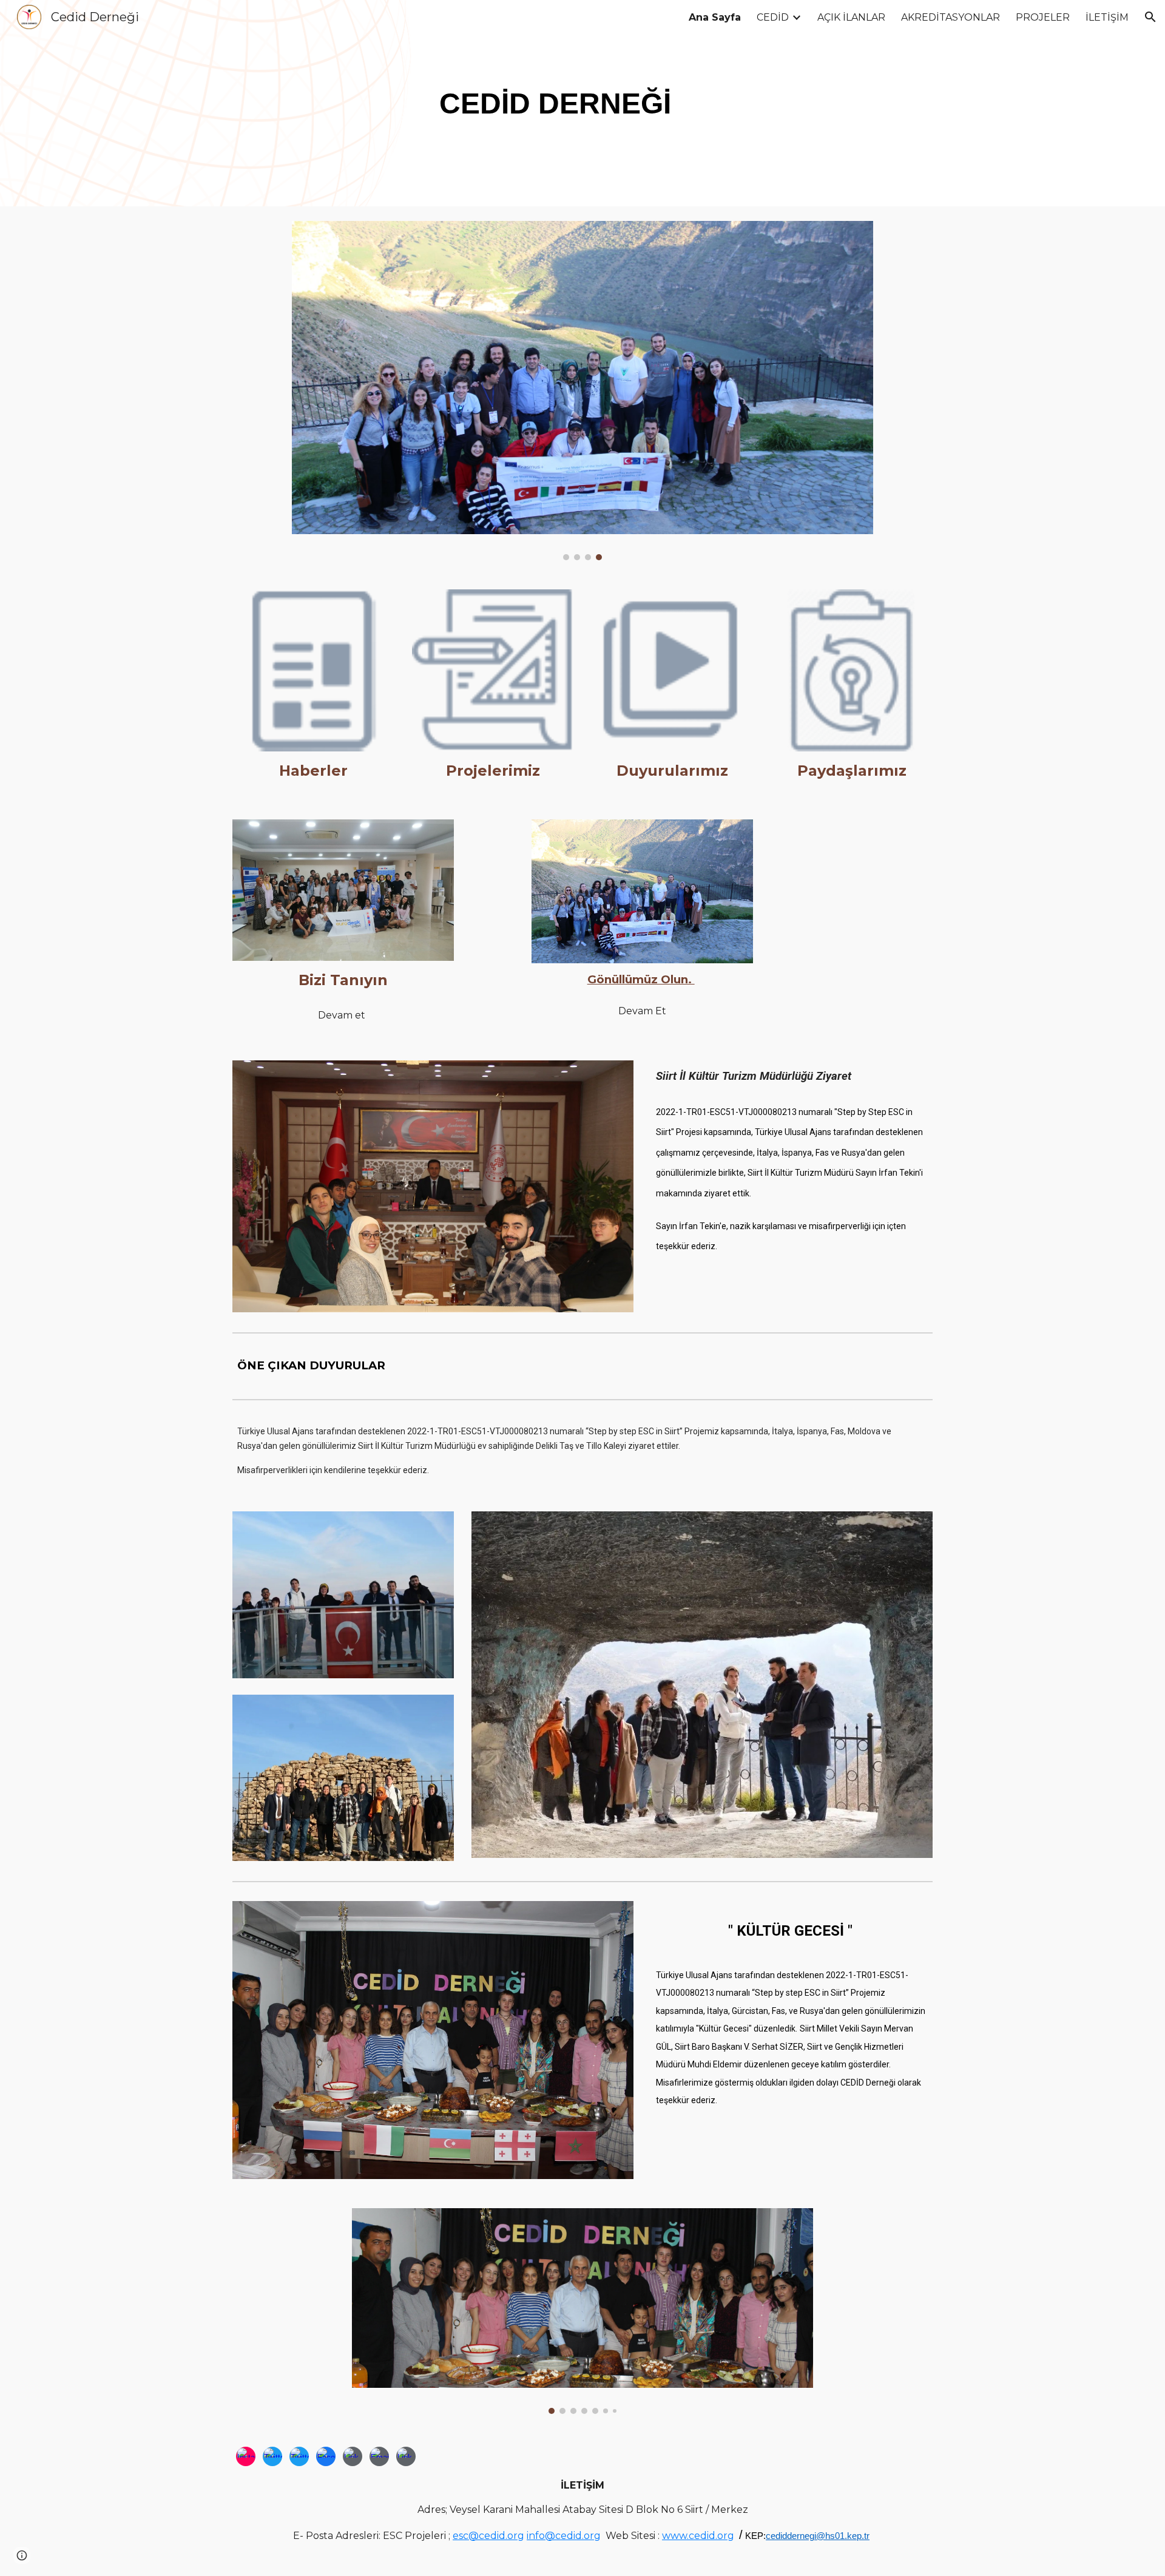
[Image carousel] (582, 391)
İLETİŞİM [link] (1107, 17)
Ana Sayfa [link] (715, 17)
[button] (1150, 17)
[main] (552, 103)
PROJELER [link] (1043, 17)
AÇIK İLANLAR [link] (851, 17)
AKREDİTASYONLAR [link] (951, 17)
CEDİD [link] (773, 17)
